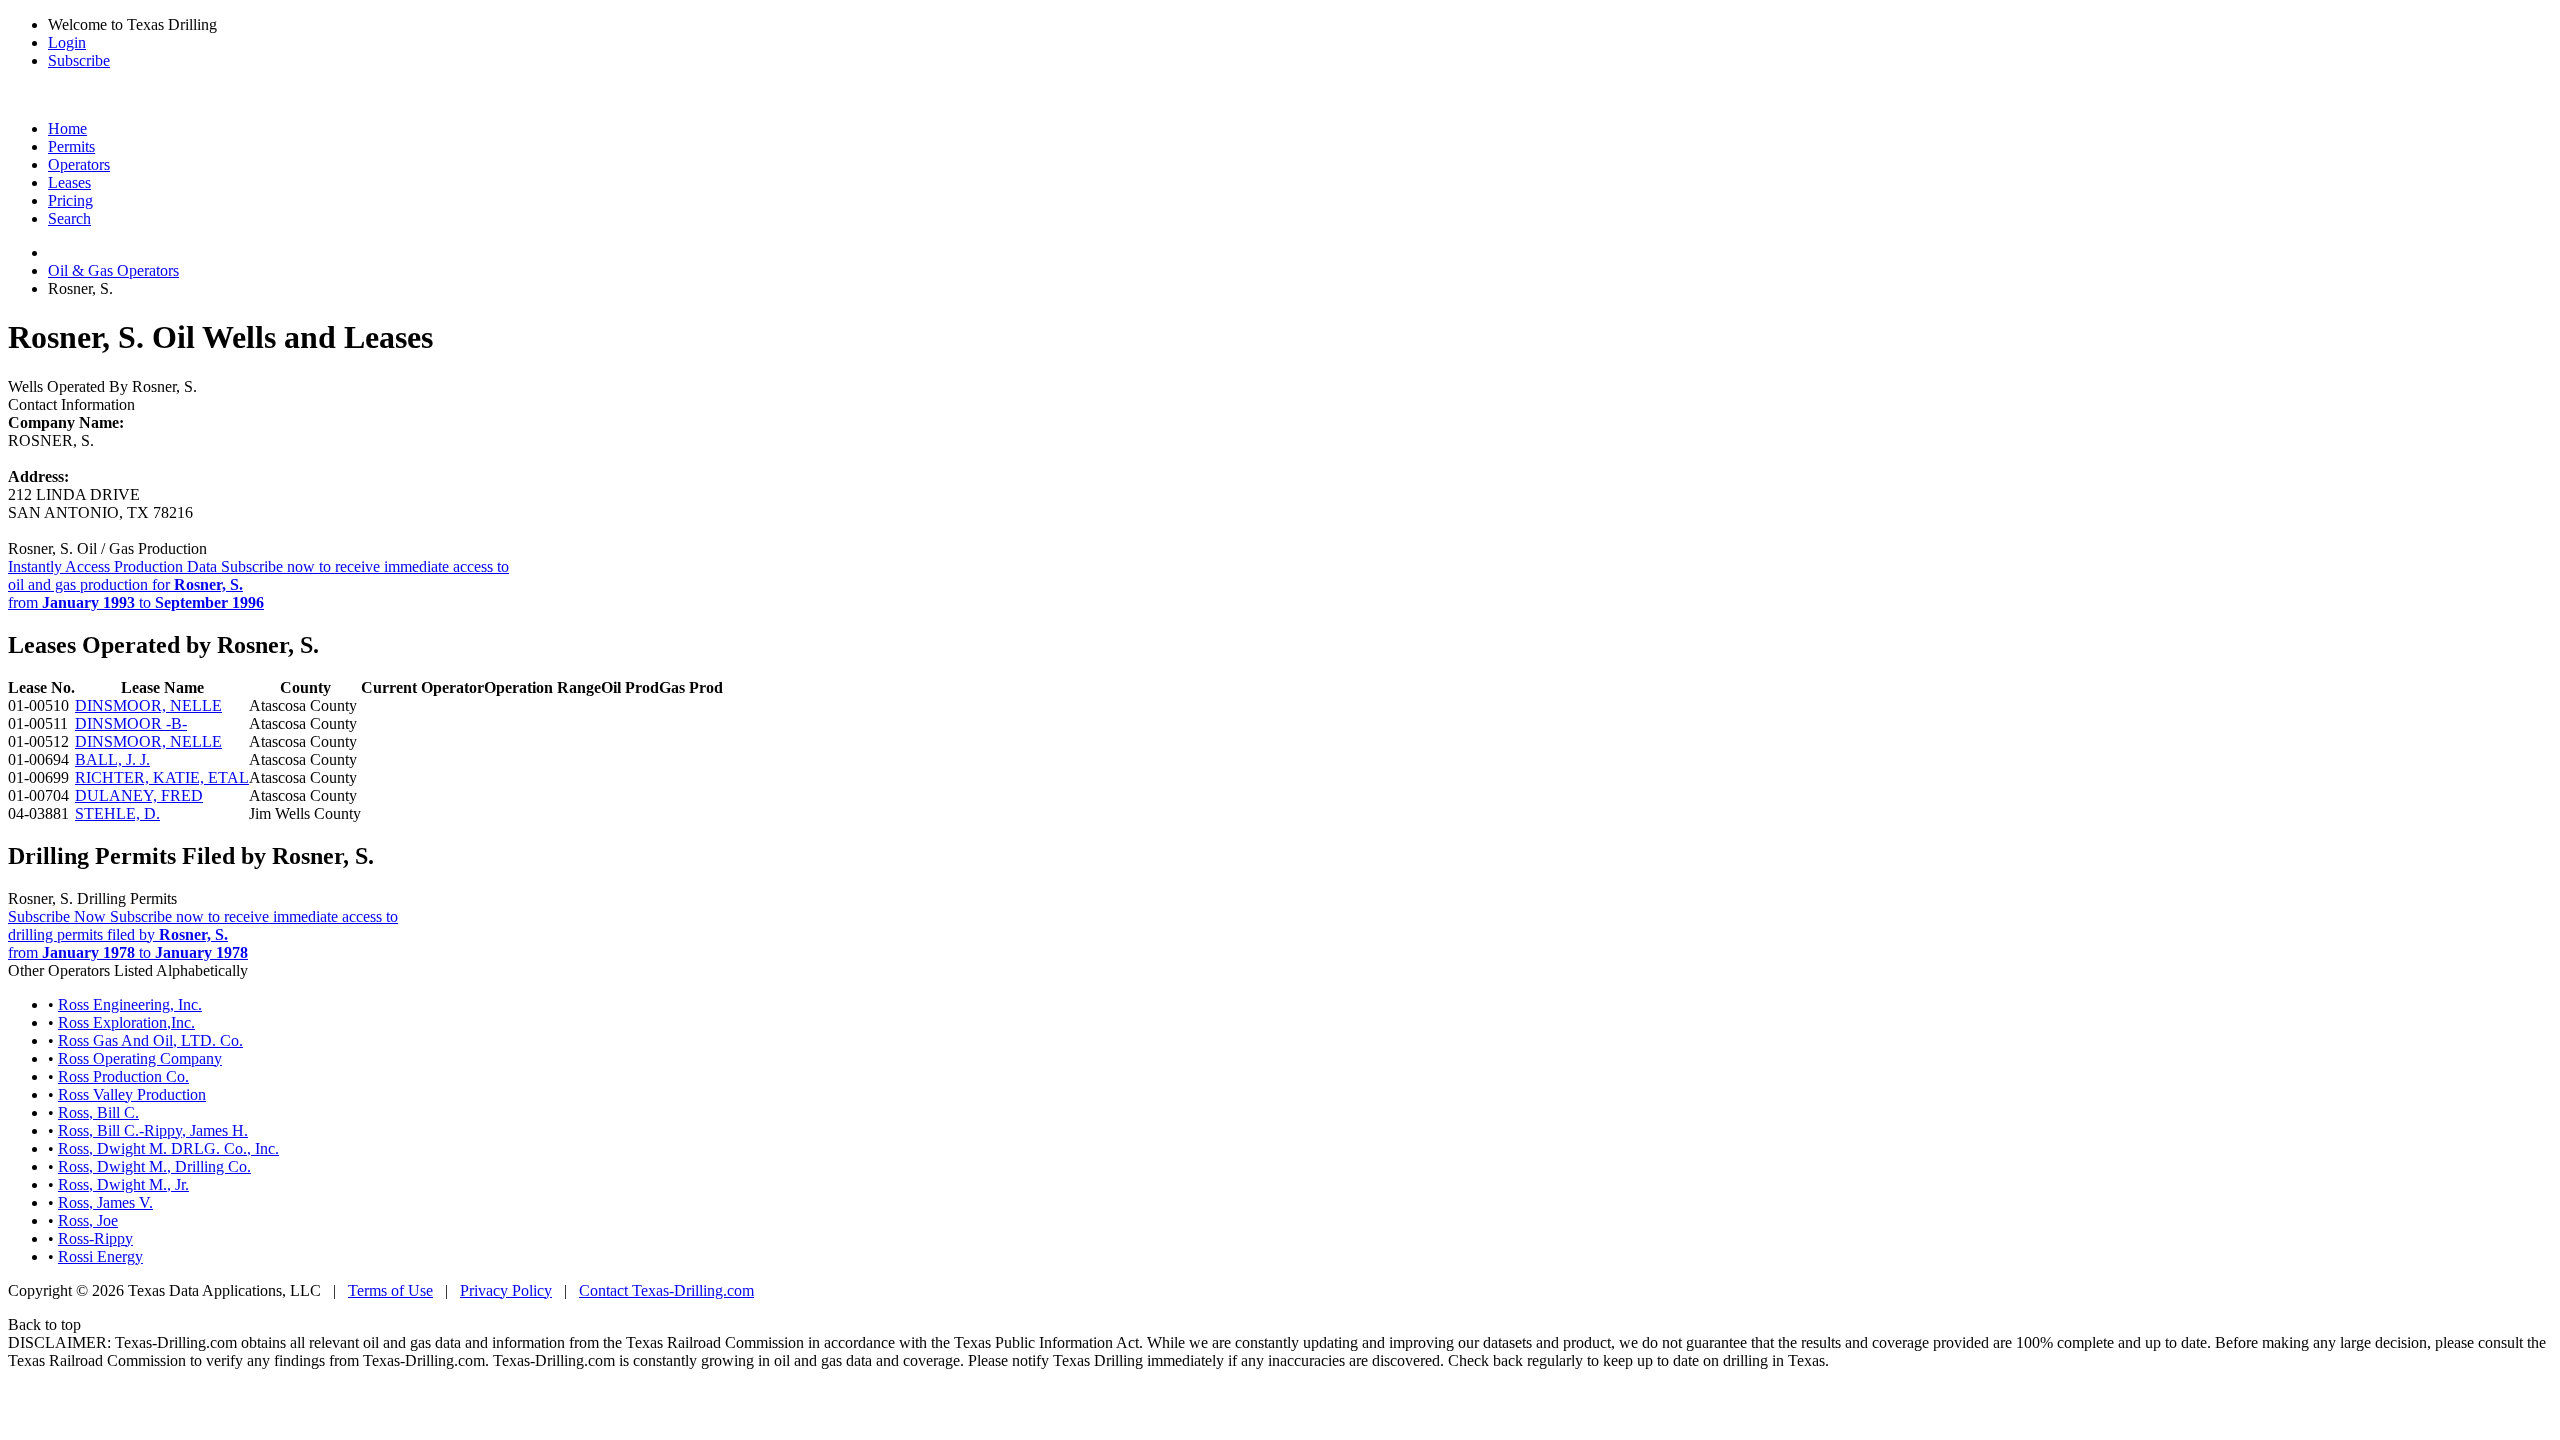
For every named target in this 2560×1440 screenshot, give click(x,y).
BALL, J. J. (112, 759)
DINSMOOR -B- (131, 723)
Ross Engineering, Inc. (130, 1004)
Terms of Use (390, 1290)
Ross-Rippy (95, 1238)
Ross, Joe (88, 1220)
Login (67, 42)
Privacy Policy (506, 1290)
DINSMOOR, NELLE (148, 705)
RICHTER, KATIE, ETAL (162, 777)
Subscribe (79, 60)
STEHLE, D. (117, 813)
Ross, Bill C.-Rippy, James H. (153, 1130)
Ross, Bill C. (98, 1112)
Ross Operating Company (140, 1058)
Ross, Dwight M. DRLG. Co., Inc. (168, 1148)
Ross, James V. (105, 1202)
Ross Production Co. (123, 1076)
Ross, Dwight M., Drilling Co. (154, 1166)
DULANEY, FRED (139, 795)
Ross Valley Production (132, 1094)
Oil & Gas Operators (113, 270)
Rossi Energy (100, 1256)
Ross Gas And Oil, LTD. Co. (150, 1040)
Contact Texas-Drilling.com (666, 1290)
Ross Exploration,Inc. (126, 1022)
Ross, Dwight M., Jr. (123, 1184)
